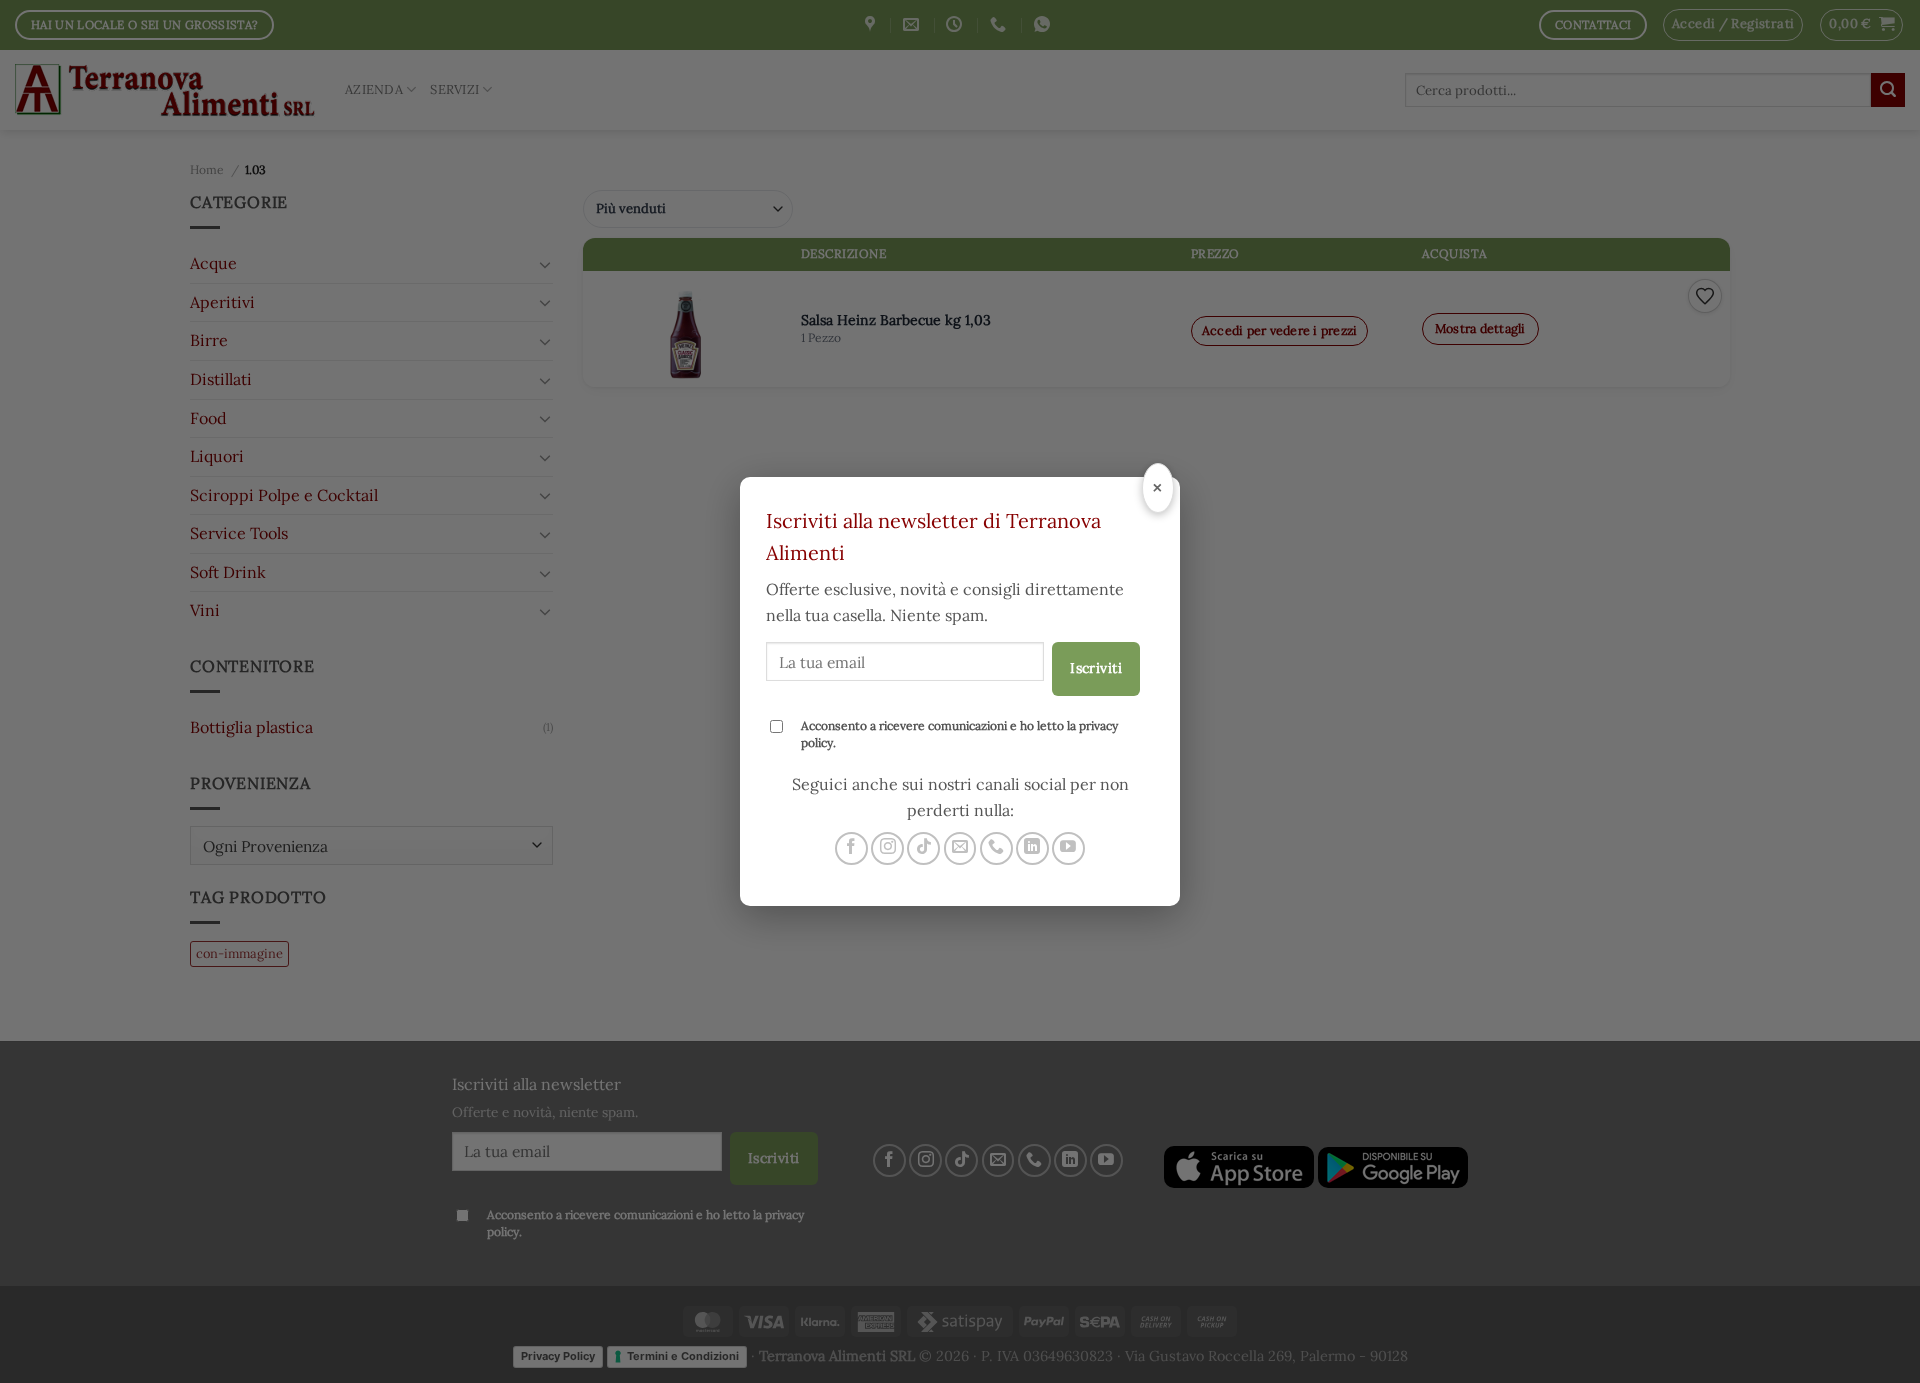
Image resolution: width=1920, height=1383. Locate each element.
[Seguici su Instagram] (887, 848)
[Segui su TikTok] (923, 848)
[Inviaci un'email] (960, 848)
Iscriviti (1096, 668)
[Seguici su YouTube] (1068, 848)
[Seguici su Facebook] (851, 848)
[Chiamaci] (996, 848)
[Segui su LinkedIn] (1032, 848)
